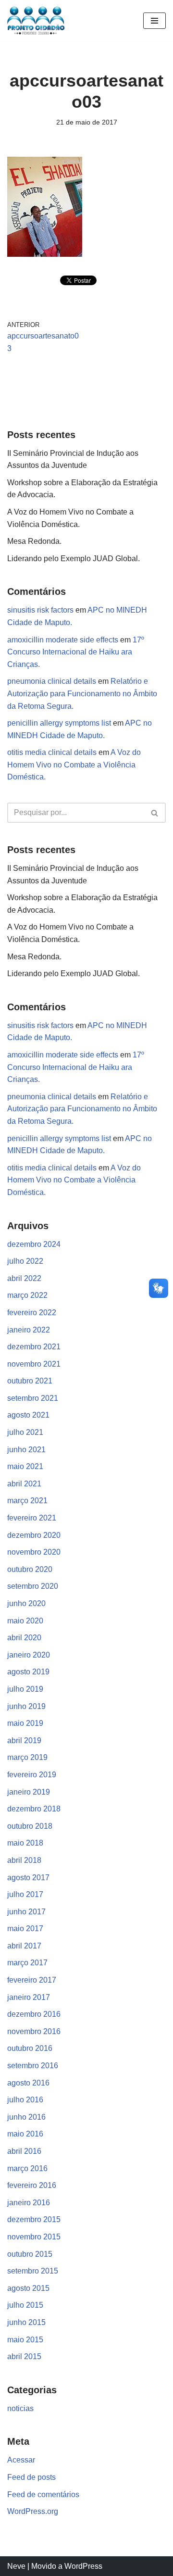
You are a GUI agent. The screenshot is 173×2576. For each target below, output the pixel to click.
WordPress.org (33, 2511)
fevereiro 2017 (32, 1980)
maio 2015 (25, 2340)
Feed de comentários (43, 2494)
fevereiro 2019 (32, 1775)
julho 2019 (25, 1689)
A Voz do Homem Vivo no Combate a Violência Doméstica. (74, 765)
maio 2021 (25, 1466)
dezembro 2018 (34, 1809)
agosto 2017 (28, 1878)
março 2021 (27, 1501)
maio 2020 (25, 1621)
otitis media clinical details (52, 752)
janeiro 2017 (29, 1997)
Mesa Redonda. (34, 541)
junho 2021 (26, 1450)
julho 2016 (25, 2100)
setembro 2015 (33, 2271)
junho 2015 (26, 2322)
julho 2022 (25, 1261)
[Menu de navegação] (154, 21)
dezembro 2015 (34, 2219)
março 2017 (27, 1963)
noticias (20, 2408)
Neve (16, 2566)
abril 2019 (24, 1740)
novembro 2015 (34, 2237)
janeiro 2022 (29, 1330)
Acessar (21, 2460)
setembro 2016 (33, 2066)
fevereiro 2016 (32, 2185)
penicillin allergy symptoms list (59, 723)
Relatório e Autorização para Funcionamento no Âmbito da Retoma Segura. (82, 693)
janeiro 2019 (29, 1792)
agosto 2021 (28, 1415)
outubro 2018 (30, 1826)
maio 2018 (25, 1843)
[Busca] (155, 813)
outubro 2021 (30, 1381)
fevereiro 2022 (32, 1313)
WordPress (83, 2566)
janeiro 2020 (29, 1655)
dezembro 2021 (34, 1347)
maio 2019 (25, 1723)
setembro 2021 (33, 1398)
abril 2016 (24, 2151)
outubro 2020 (30, 1569)
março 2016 (27, 2168)
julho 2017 (25, 1894)
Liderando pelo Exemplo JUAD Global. (74, 559)
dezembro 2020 (34, 1535)
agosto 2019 (28, 1672)
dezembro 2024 (34, 1244)
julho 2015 (25, 2305)
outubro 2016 (30, 2048)
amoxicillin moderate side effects (63, 640)
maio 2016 (25, 2134)
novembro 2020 (34, 1552)
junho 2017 (26, 1912)
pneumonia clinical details (52, 681)
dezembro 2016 (34, 2014)
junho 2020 (26, 1603)
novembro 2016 (34, 2031)
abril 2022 (24, 1278)
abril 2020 (24, 1638)
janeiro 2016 (29, 2203)
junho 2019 (26, 1706)
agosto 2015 (28, 2288)
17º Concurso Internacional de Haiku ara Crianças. (76, 652)
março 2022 (27, 1295)
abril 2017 (24, 1946)
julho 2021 (25, 1432)
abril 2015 (24, 2356)
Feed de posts (31, 2477)
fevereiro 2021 (32, 1518)
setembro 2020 (33, 1586)
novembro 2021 (34, 1364)
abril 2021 (24, 1484)
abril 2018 (24, 1860)
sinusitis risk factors (40, 610)
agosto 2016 (28, 2083)
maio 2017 (25, 1929)
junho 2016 (26, 2117)
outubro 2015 (30, 2254)
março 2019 (27, 1757)
